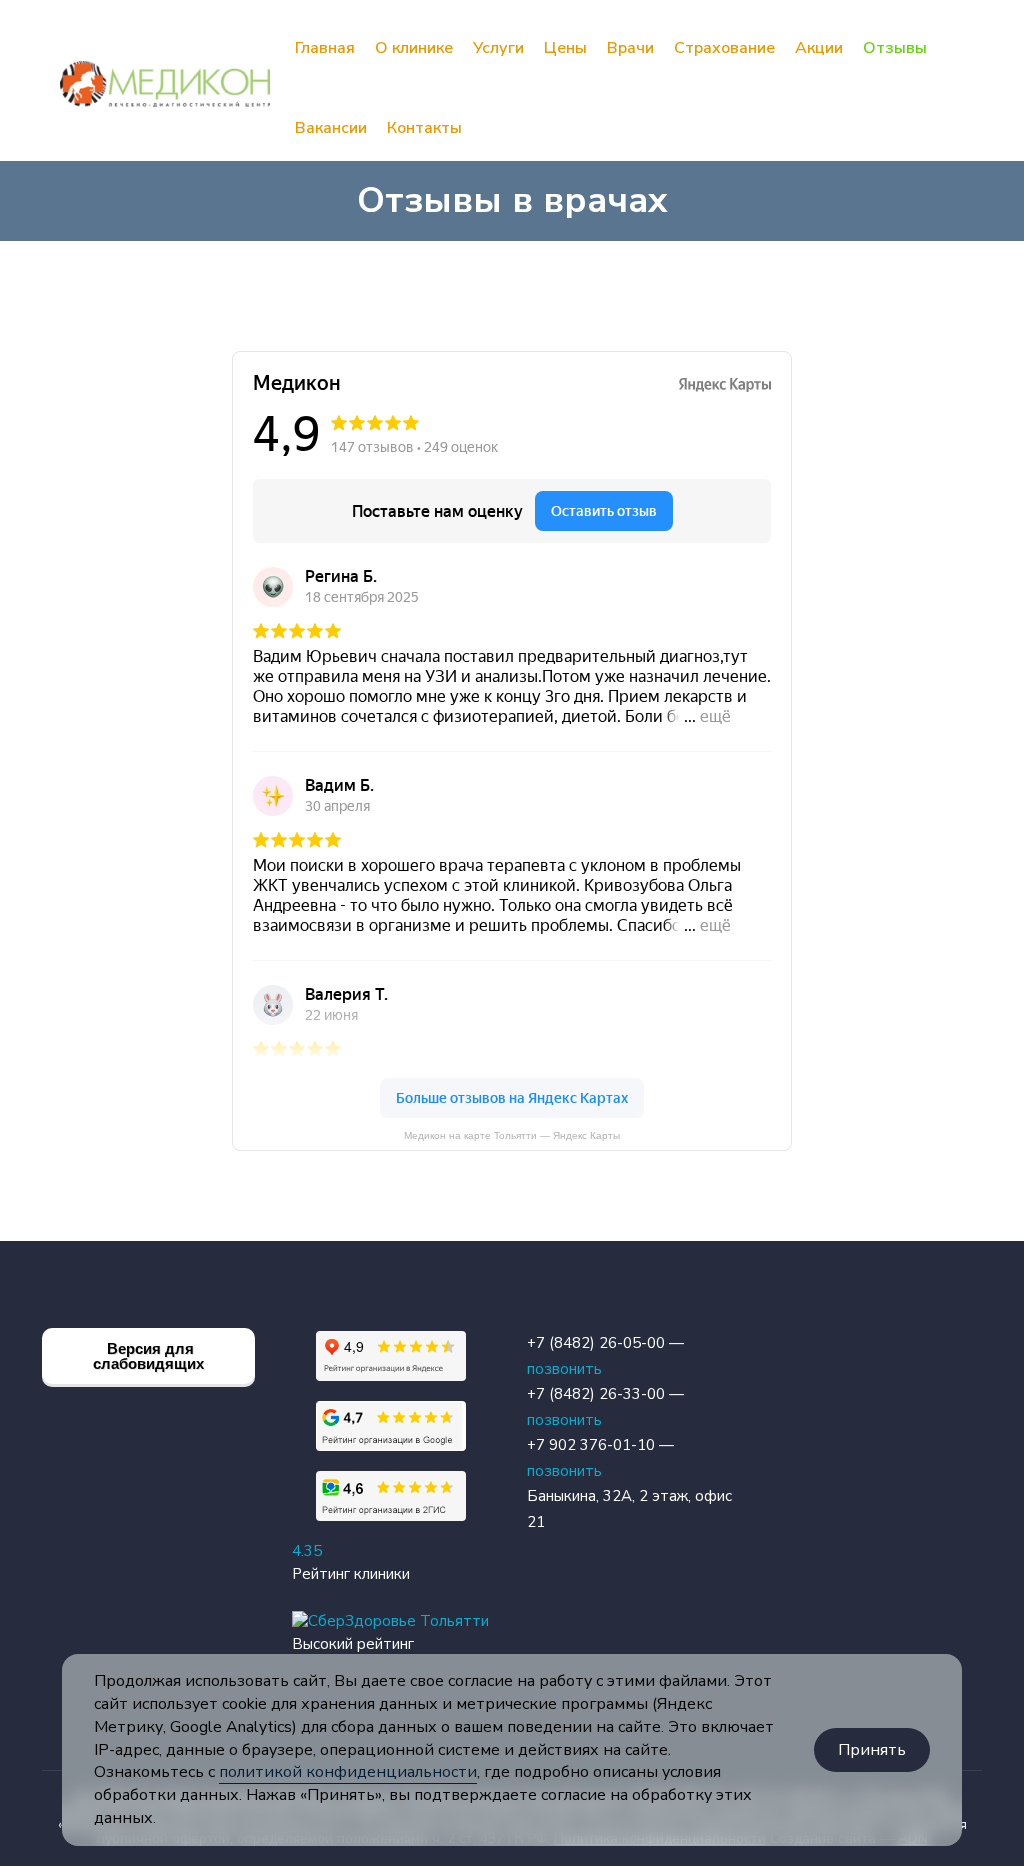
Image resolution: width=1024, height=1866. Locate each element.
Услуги (498, 48)
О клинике (414, 48)
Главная (325, 48)
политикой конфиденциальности (348, 1772)
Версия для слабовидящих (148, 1356)
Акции (819, 48)
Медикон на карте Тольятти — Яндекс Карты (512, 1135)
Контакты (424, 128)
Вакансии (331, 128)
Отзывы (895, 48)
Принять (872, 1750)
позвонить (564, 1369)
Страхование (724, 48)
